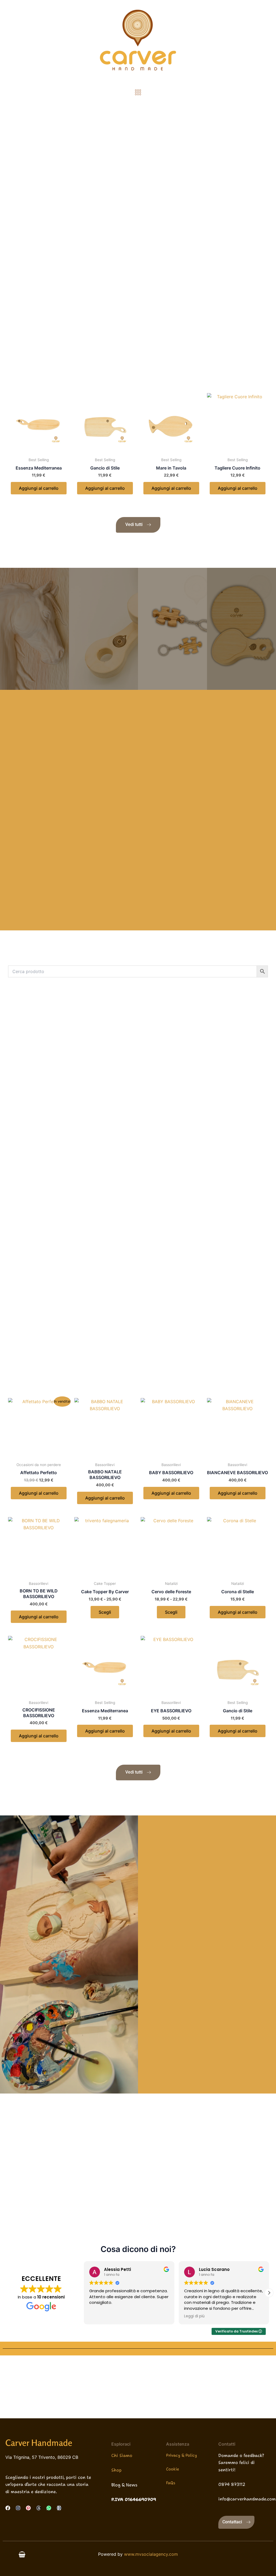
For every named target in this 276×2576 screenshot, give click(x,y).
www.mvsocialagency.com (151, 2554)
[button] (138, 92)
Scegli (105, 1612)
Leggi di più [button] (194, 2316)
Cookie (172, 2469)
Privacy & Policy (182, 2455)
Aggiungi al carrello (39, 488)
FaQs (171, 2483)
